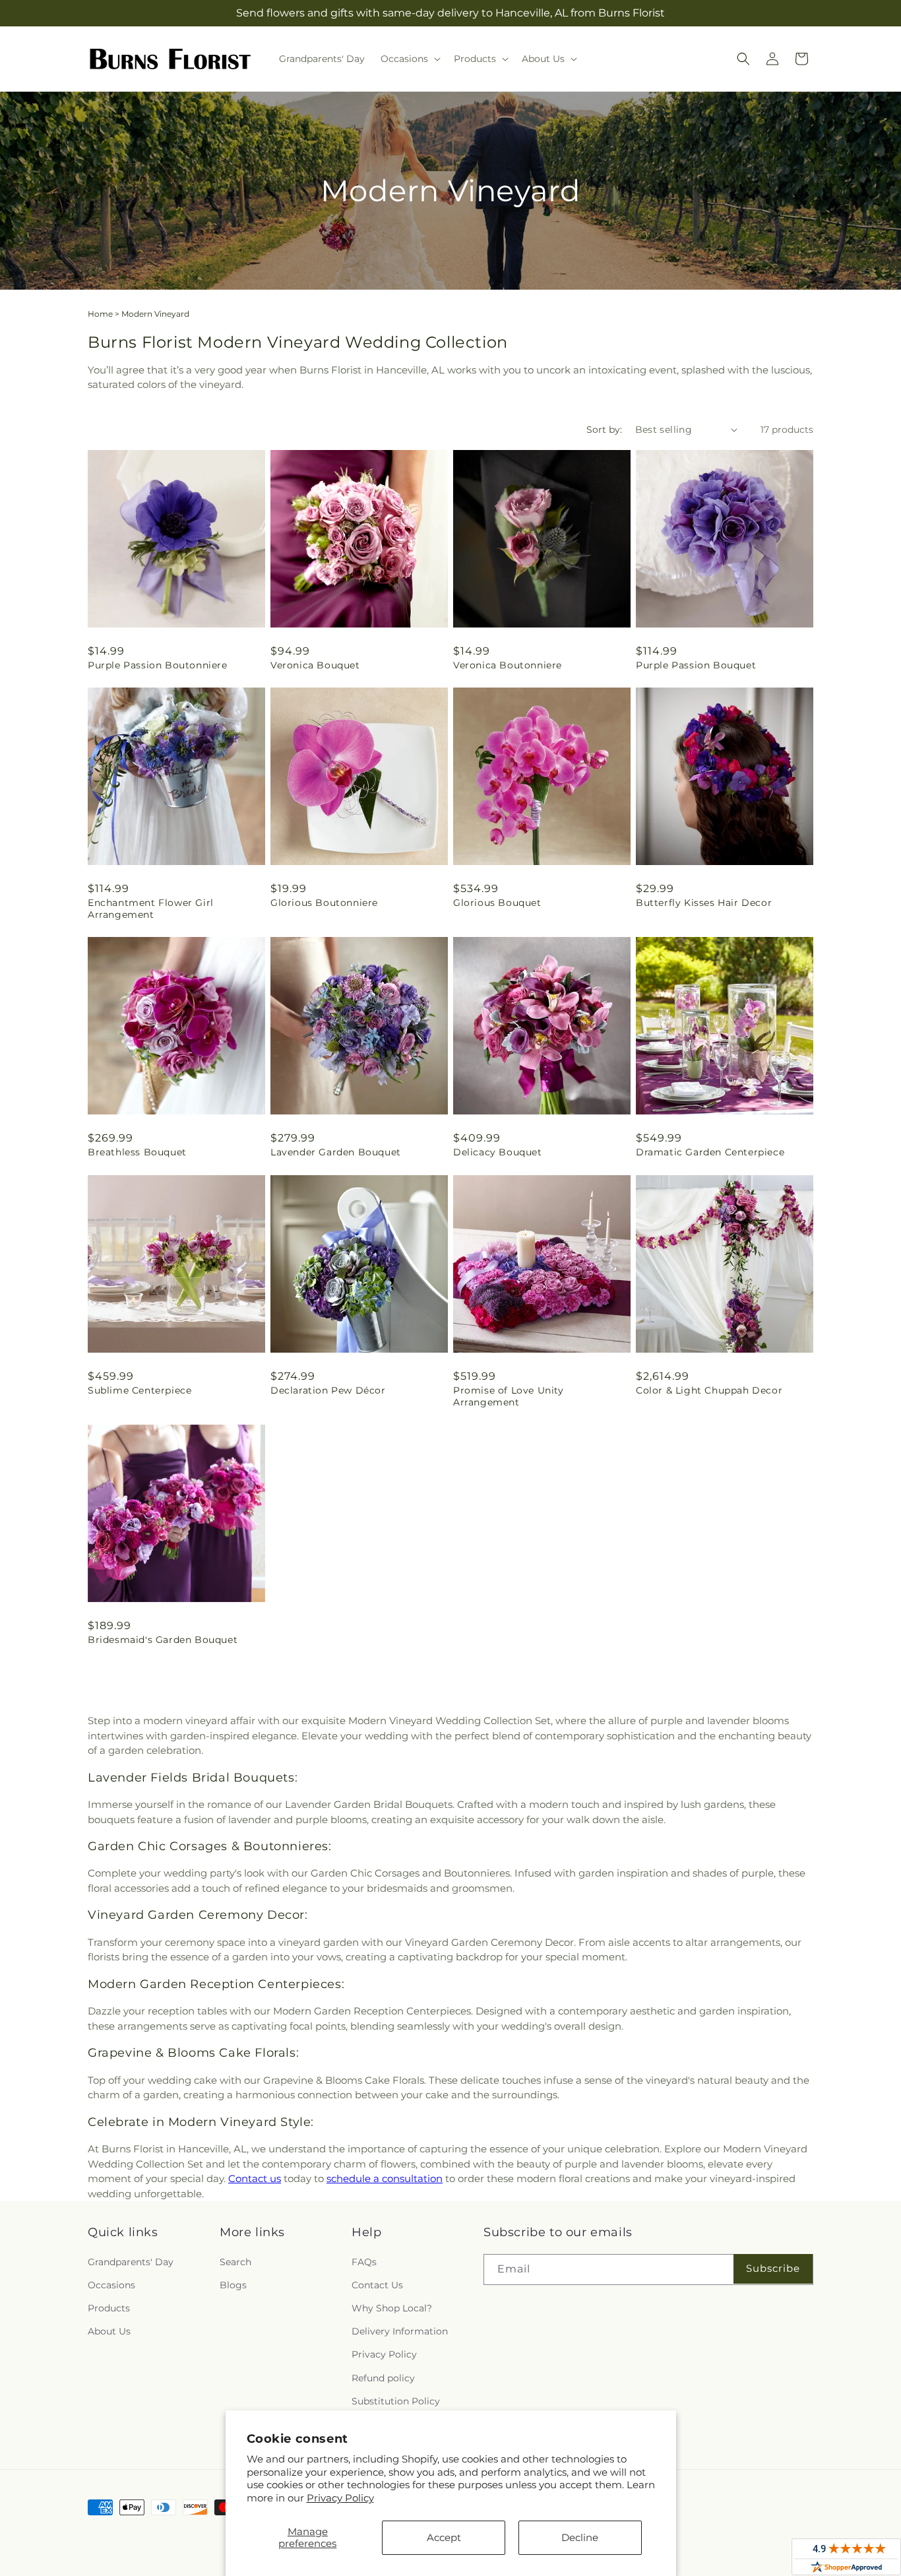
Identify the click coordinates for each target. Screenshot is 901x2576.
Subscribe (773, 2268)
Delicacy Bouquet (498, 1152)
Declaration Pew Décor (328, 1390)
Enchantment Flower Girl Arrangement (151, 909)
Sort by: (604, 430)
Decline (580, 2537)
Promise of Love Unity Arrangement (509, 1396)
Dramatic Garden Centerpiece (710, 1152)
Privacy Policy (340, 2498)
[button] (409, 59)
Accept (444, 2537)
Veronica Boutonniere (508, 665)
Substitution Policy (396, 2401)
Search (235, 2262)
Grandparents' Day (131, 2262)
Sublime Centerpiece (140, 1390)
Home (100, 314)
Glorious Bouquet (497, 903)
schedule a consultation (385, 2178)
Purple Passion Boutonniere (158, 665)
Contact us (255, 2178)
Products (109, 2308)
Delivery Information (400, 2331)
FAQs (364, 2262)
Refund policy (383, 2378)
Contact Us (377, 2285)
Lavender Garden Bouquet (336, 1152)
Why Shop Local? (392, 2308)
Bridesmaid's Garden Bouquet (163, 1640)
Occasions (111, 2285)
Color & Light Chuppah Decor (709, 1390)
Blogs (233, 2285)
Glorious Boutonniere (324, 903)
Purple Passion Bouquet (696, 665)
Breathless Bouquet (137, 1152)
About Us (109, 2331)
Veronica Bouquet (315, 665)
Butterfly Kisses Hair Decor (704, 903)
